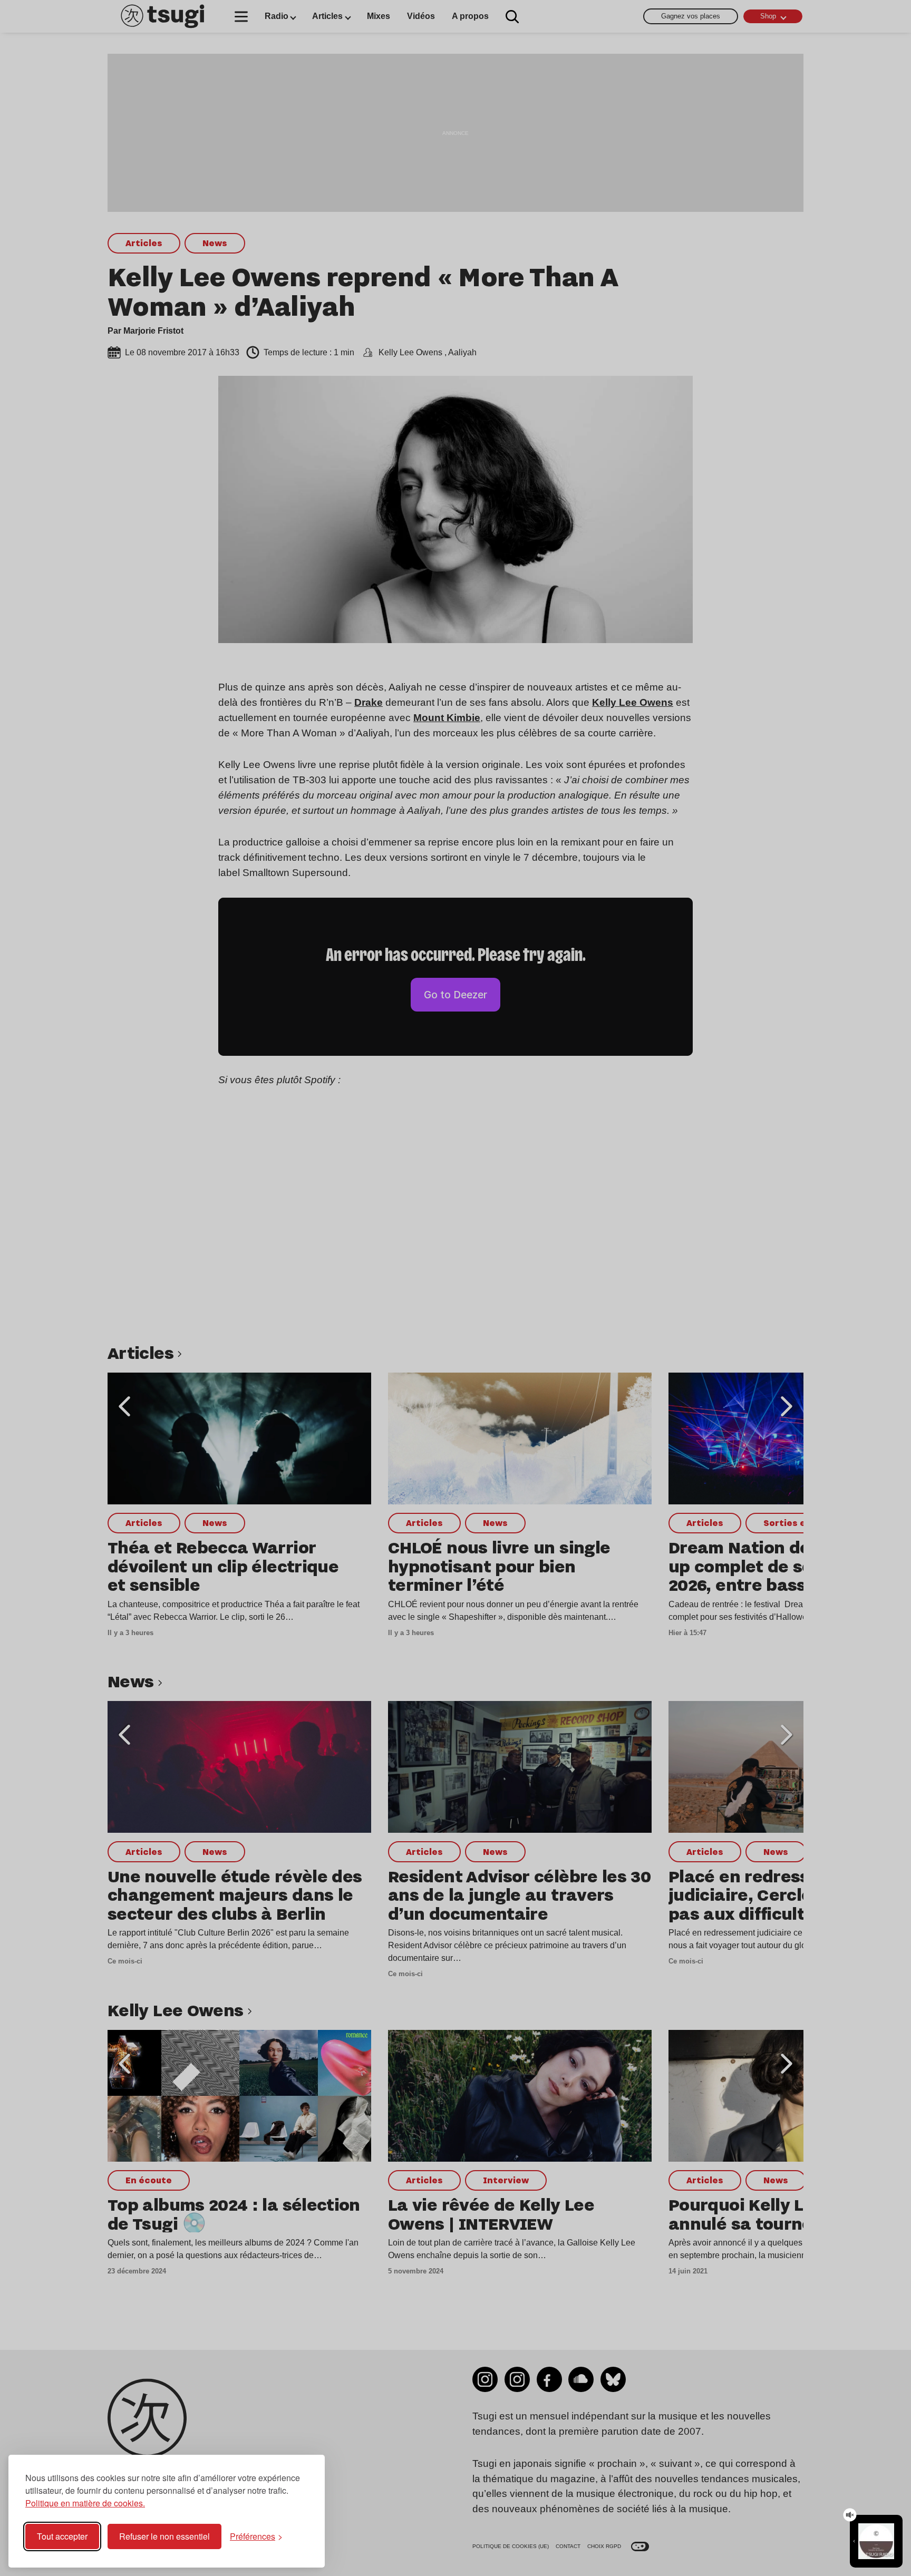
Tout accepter (62, 2536)
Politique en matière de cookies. (85, 2503)
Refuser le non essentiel (164, 2536)
